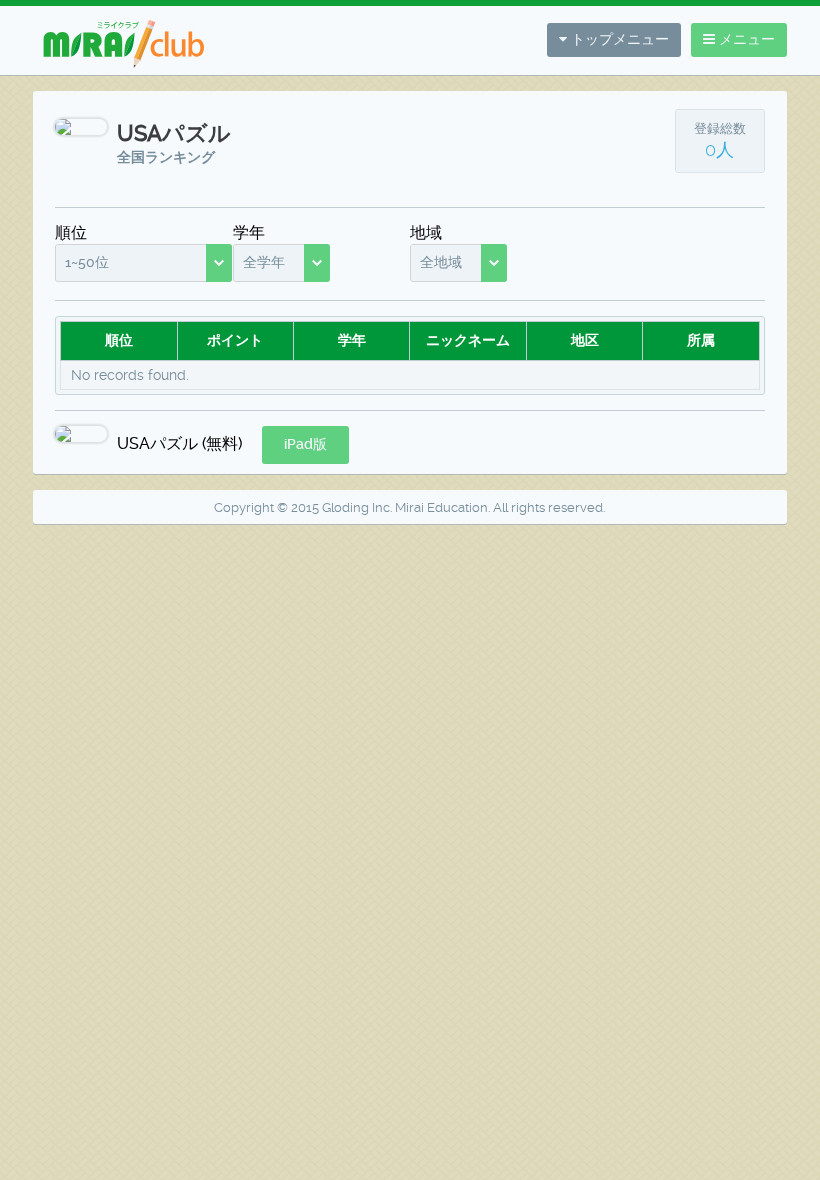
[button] (305, 445)
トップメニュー (618, 39)
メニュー (745, 39)
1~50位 (87, 262)
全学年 (264, 262)
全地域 (441, 262)
